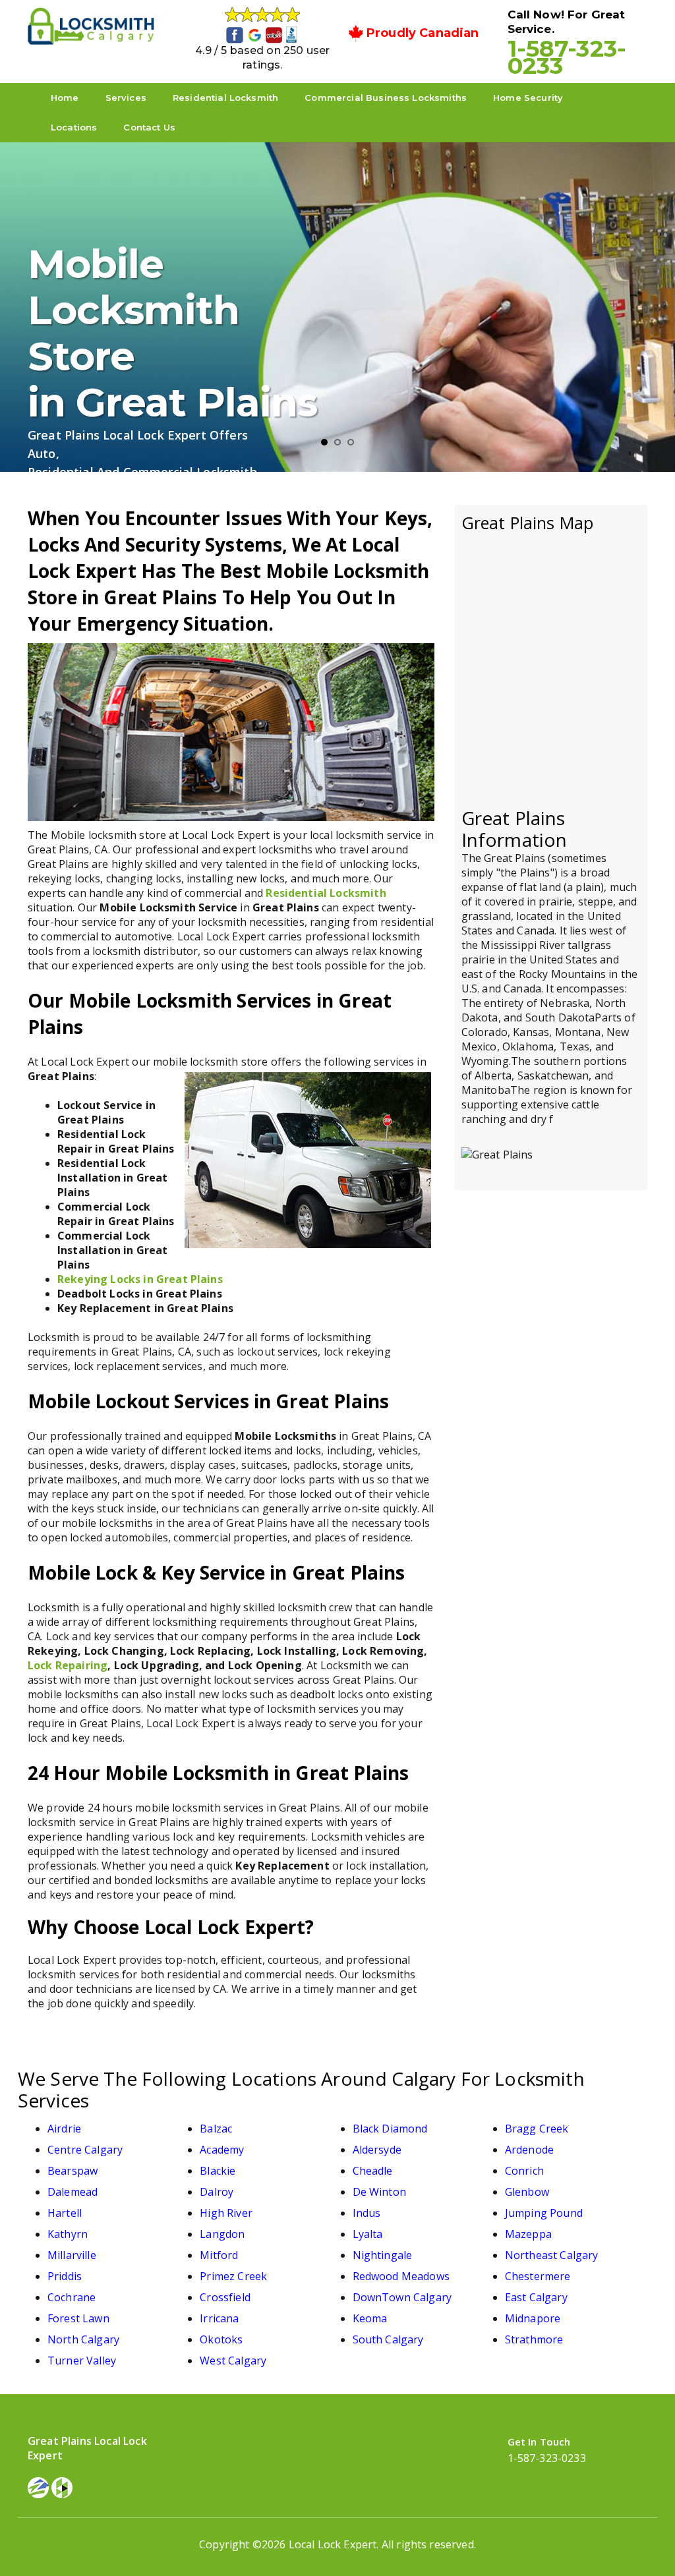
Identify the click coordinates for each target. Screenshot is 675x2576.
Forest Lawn (78, 2318)
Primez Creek (233, 2276)
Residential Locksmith (225, 98)
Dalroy (217, 2192)
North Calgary (83, 2339)
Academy (222, 2150)
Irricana (219, 2318)
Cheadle (373, 2171)
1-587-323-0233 (567, 57)
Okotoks (221, 2339)
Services (126, 98)
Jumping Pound (544, 2213)
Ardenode (529, 2150)
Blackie (218, 2171)
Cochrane (72, 2297)
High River (226, 2213)
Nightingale (383, 2255)
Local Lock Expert (333, 2544)
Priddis (65, 2276)
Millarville (72, 2255)
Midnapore (533, 2318)
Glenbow (527, 2192)
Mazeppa (528, 2234)
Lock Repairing (68, 1665)
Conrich (524, 2171)
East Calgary (536, 2297)
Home (65, 98)
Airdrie (64, 2129)
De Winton (379, 2192)
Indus (367, 2213)
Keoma (370, 2318)
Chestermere (538, 2276)
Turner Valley (82, 2361)
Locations (74, 127)
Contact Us (149, 127)
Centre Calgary (85, 2150)
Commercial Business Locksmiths (386, 98)
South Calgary (388, 2339)
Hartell (65, 2213)
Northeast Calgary (552, 2255)
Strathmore (534, 2339)
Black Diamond (390, 2129)
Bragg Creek (537, 2129)
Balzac (216, 2129)
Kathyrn (68, 2234)
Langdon (222, 2234)
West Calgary (233, 2361)
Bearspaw (73, 2171)
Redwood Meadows (401, 2276)
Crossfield (225, 2297)
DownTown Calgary (402, 2297)
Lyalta (368, 2234)
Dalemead (73, 2192)
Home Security (528, 98)
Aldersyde (377, 2150)
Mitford (219, 2255)
